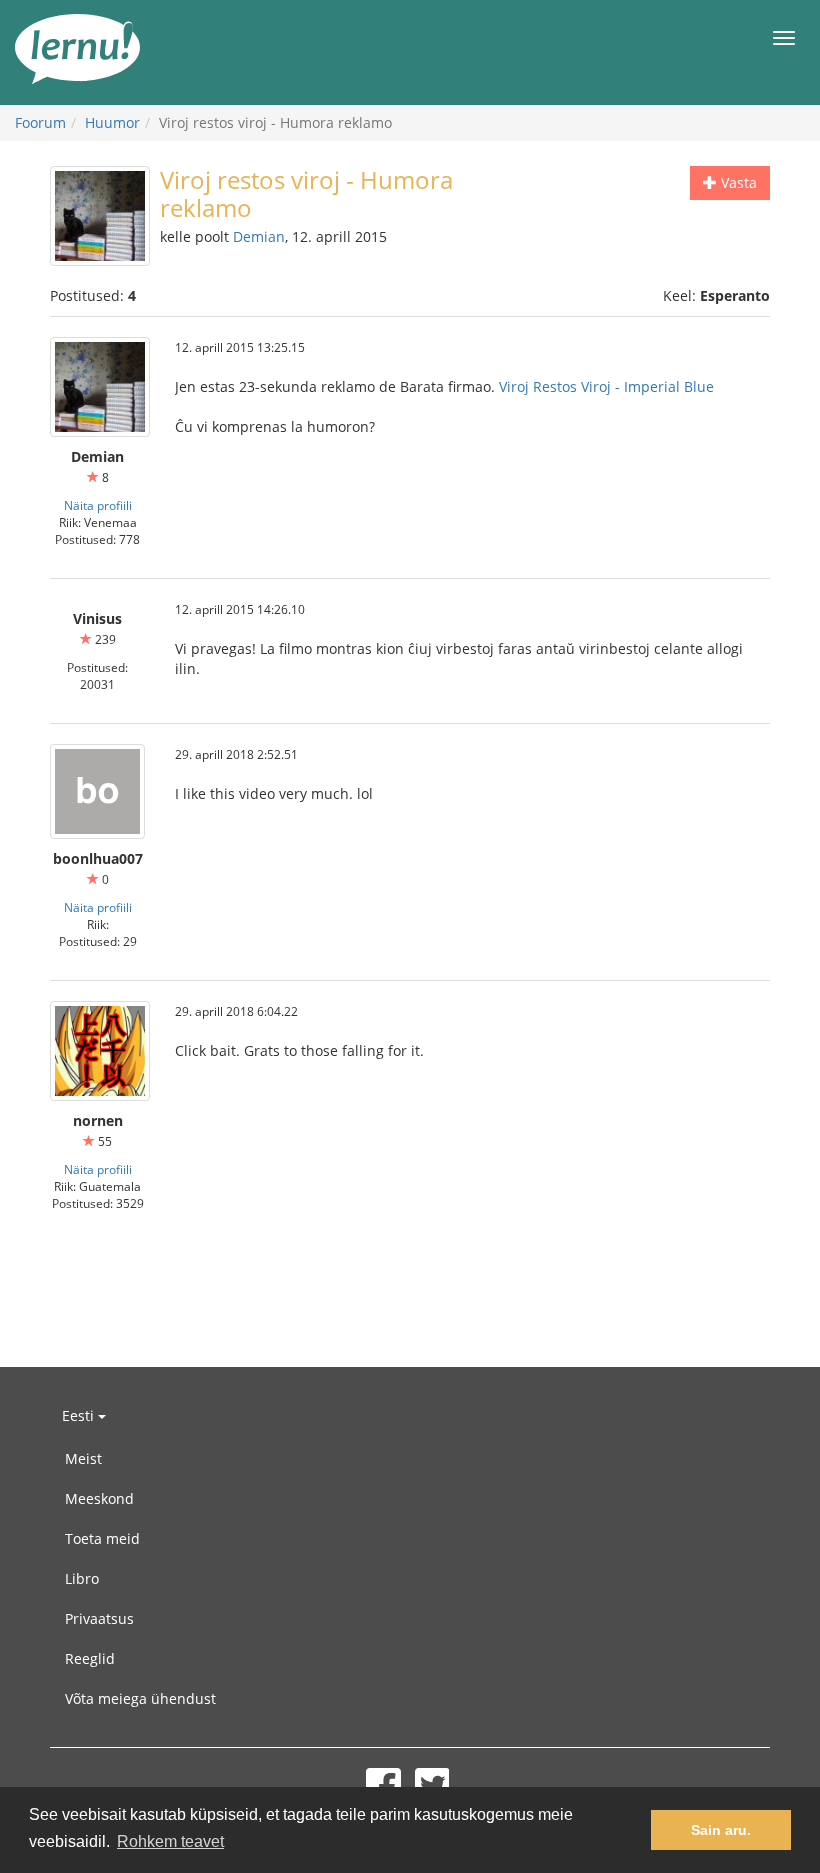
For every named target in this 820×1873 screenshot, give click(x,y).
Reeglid (90, 1658)
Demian (259, 236)
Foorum (40, 122)
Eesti (80, 1415)
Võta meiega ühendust (140, 1698)
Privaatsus (99, 1618)
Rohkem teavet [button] (170, 1841)
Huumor (112, 122)
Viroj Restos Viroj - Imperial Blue (606, 386)
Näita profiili (98, 505)
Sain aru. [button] (721, 1830)
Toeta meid (102, 1538)
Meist (83, 1458)
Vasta (737, 182)
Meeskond (99, 1498)
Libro (82, 1578)
